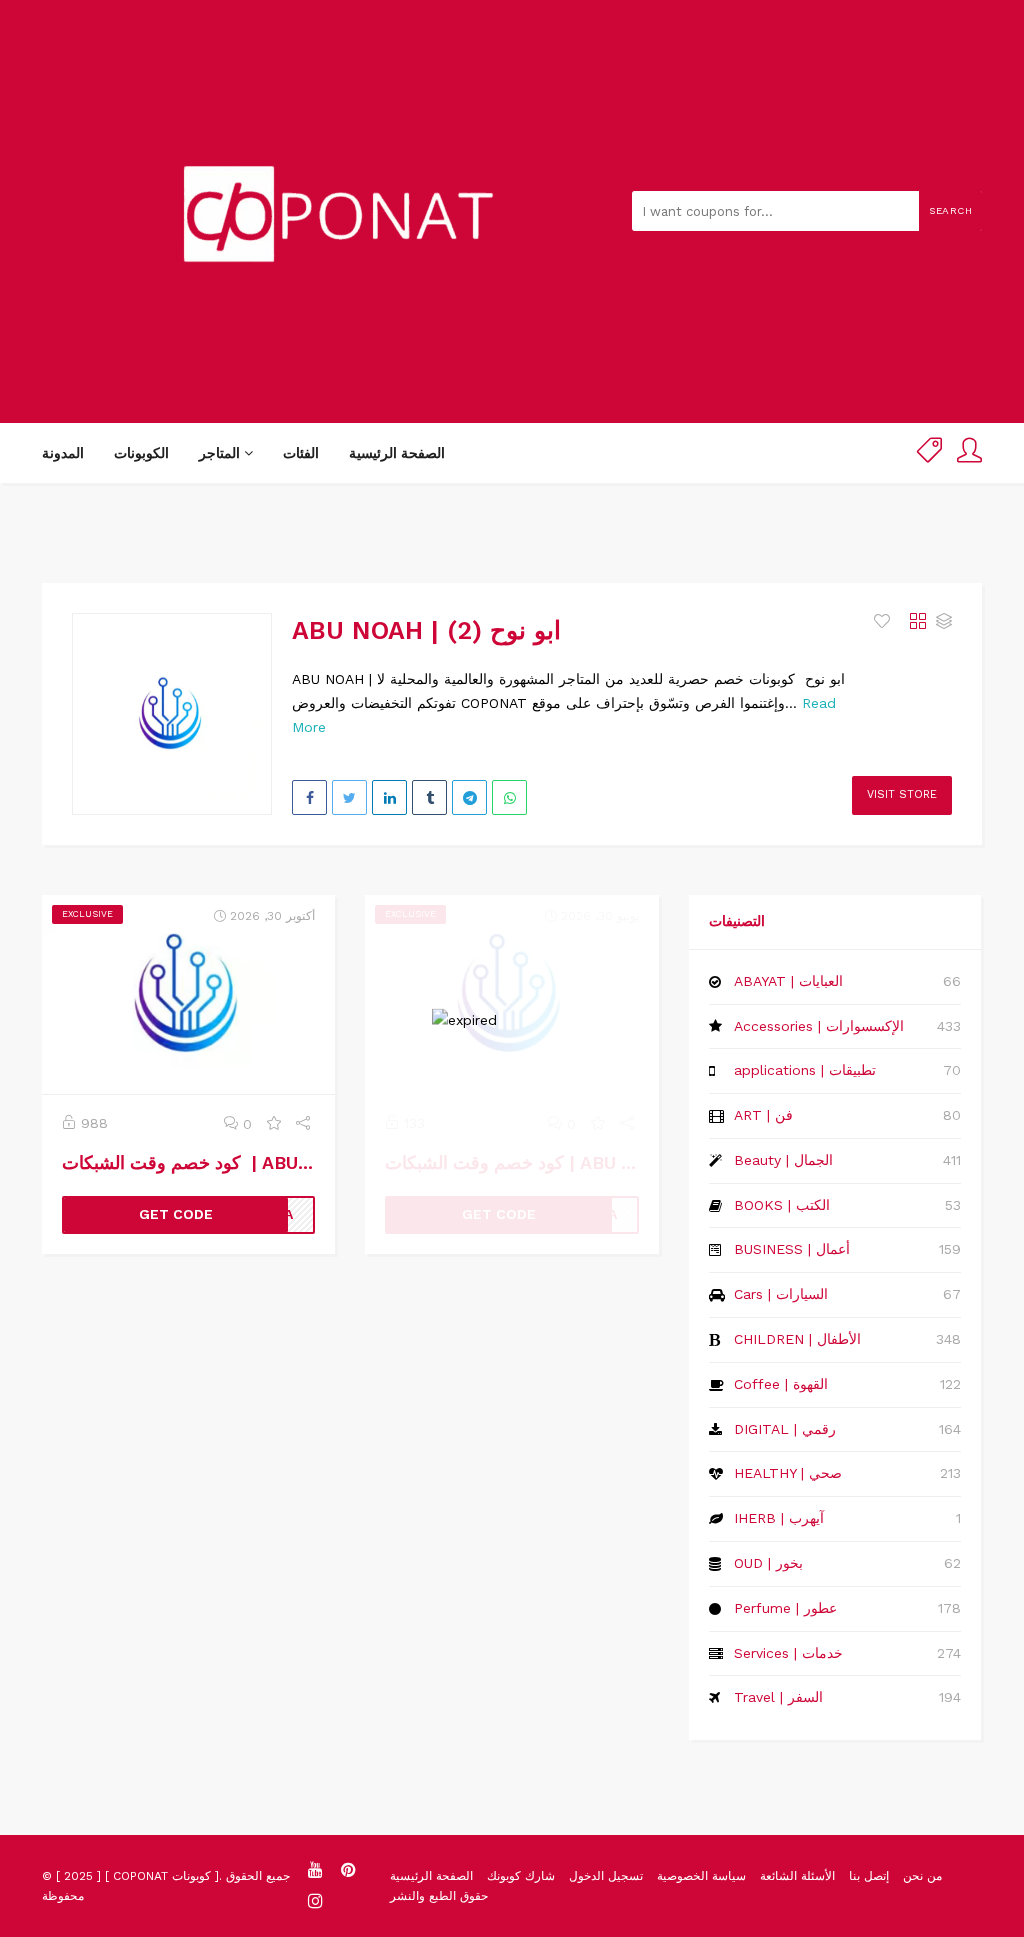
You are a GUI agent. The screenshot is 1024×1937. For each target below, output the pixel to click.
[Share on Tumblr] (429, 797)
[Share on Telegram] (469, 797)
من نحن (922, 1876)
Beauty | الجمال (783, 1160)
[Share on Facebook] (309, 797)
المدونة (63, 453)
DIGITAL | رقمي (785, 1429)
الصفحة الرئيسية (397, 453)
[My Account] (969, 453)
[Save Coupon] (274, 1124)
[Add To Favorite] (884, 622)
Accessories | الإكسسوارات (819, 1026)
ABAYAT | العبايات (788, 981)
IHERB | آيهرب (779, 1518)
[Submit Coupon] (929, 453)
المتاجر (221, 453)
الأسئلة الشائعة (797, 1876)
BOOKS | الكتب (782, 1205)
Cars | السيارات (781, 1294)
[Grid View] (918, 622)
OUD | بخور (768, 1563)
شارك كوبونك (521, 1876)
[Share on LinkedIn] (389, 797)
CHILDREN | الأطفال (797, 1339)
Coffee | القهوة (781, 1384)
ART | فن (763, 1115)
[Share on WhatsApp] (509, 797)
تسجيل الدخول (606, 1876)
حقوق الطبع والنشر (439, 1896)
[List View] (944, 622)
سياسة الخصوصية (701, 1876)
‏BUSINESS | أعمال (792, 1249)
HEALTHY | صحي (788, 1473)
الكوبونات (141, 453)
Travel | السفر (778, 1697)
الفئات (301, 453)
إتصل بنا (869, 1876)
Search (950, 210)
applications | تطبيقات (805, 1070)
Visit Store (902, 794)
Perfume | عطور (785, 1608)
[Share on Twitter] (349, 797)
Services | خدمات (788, 1653)
